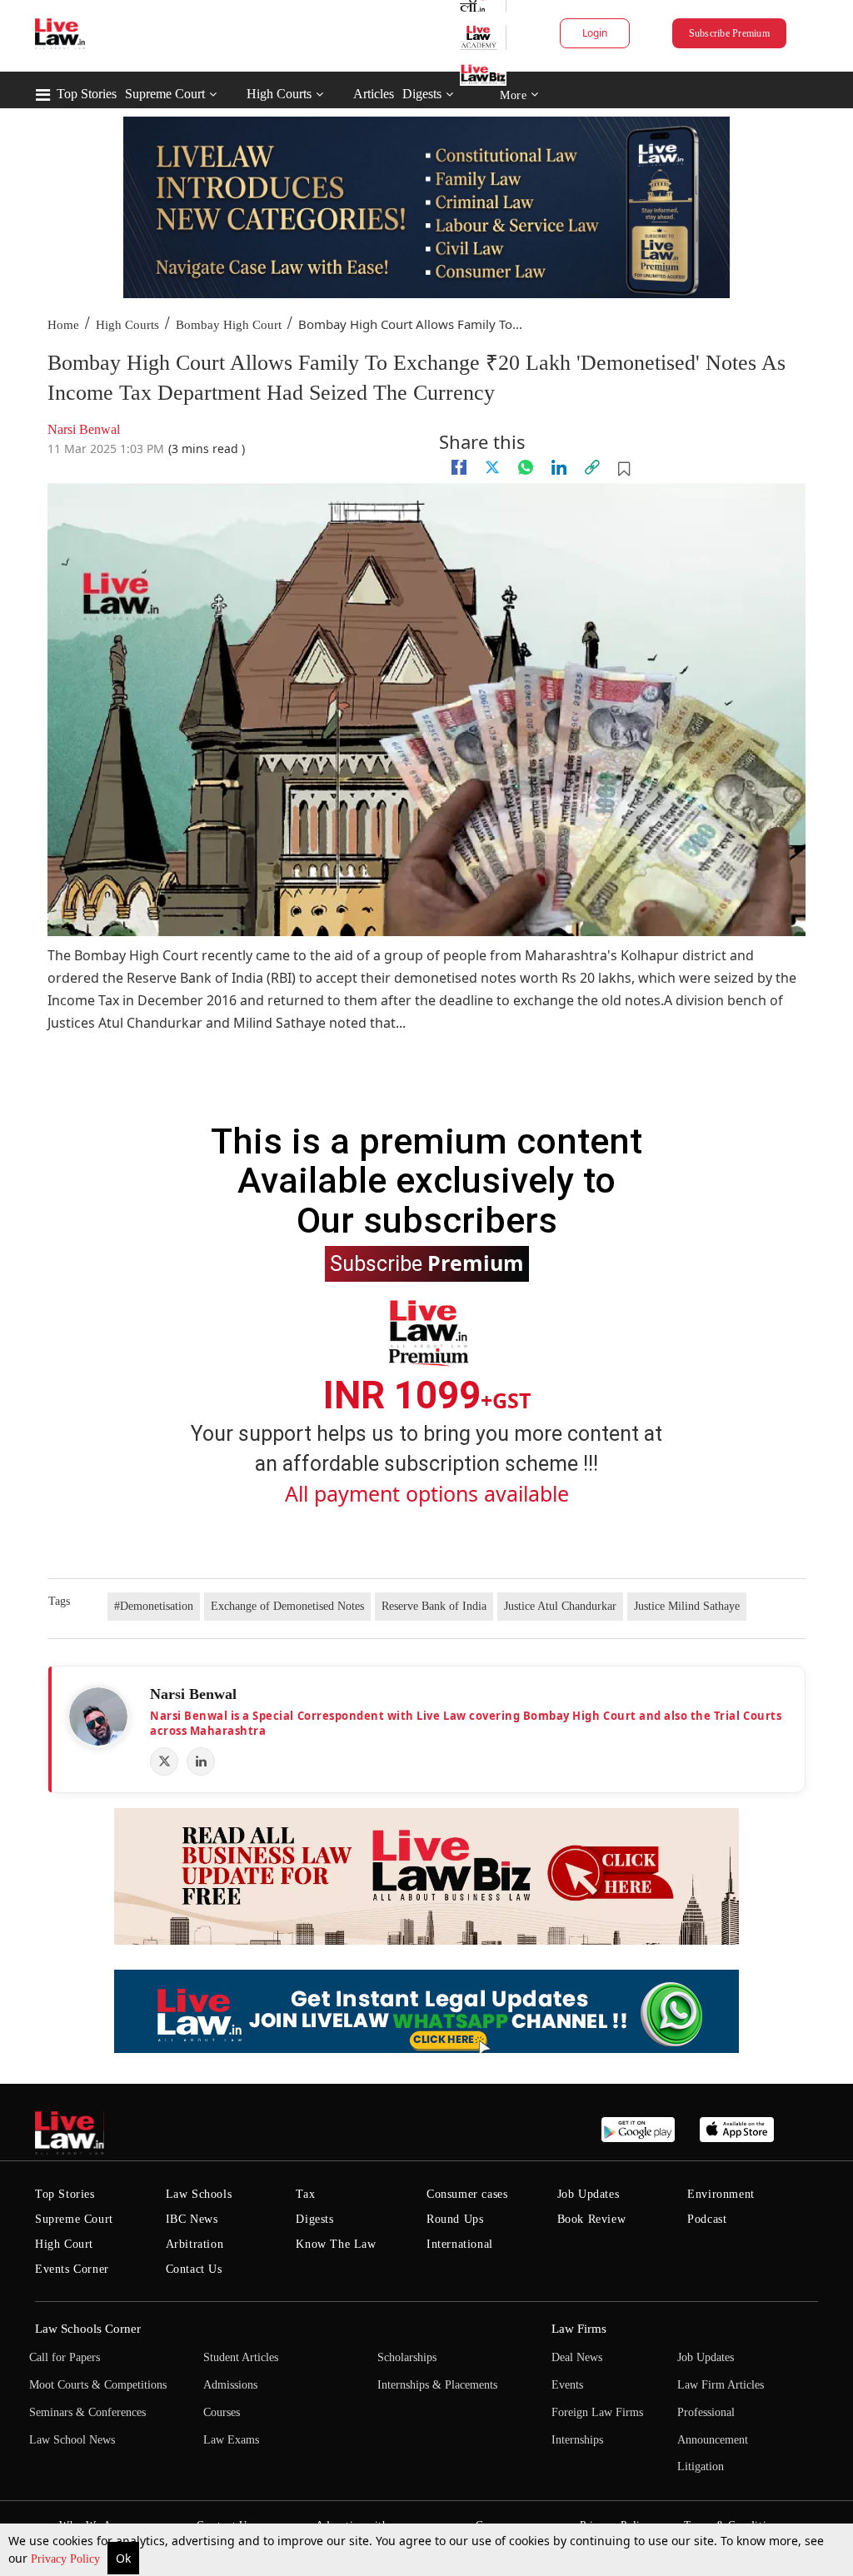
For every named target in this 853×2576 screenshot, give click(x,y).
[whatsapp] (526, 467)
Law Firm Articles (721, 2385)
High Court (64, 2244)
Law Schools (199, 2194)
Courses (222, 2412)
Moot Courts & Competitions (98, 2385)
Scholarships (407, 2357)
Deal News (577, 2357)
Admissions (230, 2385)
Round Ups (455, 2219)
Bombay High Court (229, 325)
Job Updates (589, 2194)
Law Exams (231, 2440)
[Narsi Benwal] (98, 1717)
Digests (422, 94)
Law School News (72, 2440)
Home (63, 325)
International (460, 2244)
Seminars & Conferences (87, 2412)
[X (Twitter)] (164, 1761)
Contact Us (194, 2269)
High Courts (279, 94)
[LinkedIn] (201, 1761)
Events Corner (72, 2269)
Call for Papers (65, 2357)
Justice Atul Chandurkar (560, 1606)
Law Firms (579, 2329)
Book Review (592, 2219)
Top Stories (87, 94)
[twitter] (492, 467)
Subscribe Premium (729, 33)
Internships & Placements (437, 2385)
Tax (305, 2194)
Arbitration (195, 2244)
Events (567, 2385)
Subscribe (427, 1263)
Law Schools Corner (88, 2329)
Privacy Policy (67, 2559)
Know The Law (336, 2244)
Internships (577, 2440)
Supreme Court (165, 94)
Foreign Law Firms (597, 2412)
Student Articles (241, 2357)
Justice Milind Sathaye (687, 1606)
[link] (592, 467)
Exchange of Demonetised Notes (287, 1606)
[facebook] (459, 467)
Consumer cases (467, 2194)
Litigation (701, 2466)
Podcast (707, 2219)
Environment (721, 2194)
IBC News (192, 2219)
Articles (374, 94)
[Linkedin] (559, 467)
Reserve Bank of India (434, 1606)
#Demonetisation (154, 1606)
